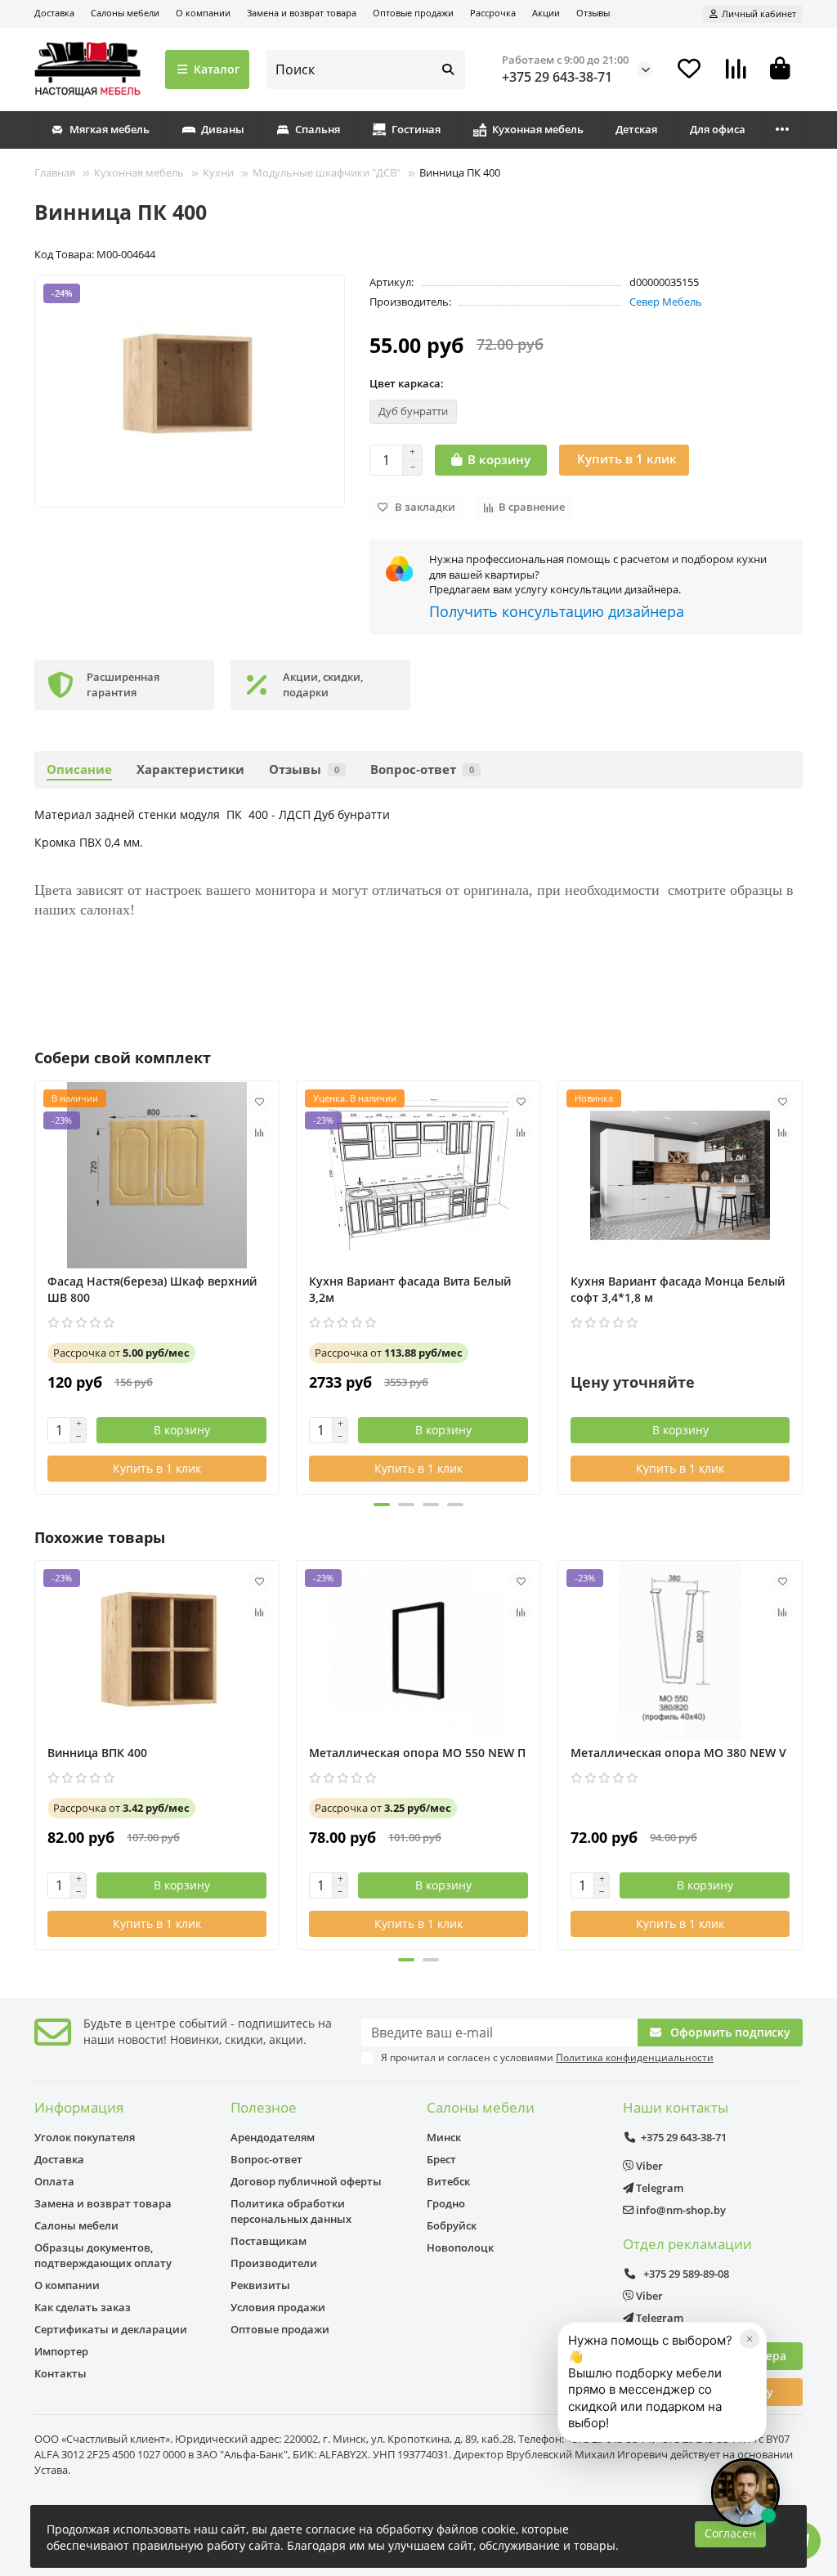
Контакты (60, 2373)
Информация (79, 2107)
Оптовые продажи (413, 13)
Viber (648, 2166)
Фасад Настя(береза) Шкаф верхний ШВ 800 (152, 1289)
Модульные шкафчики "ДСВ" (327, 172)
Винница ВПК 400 (97, 1753)
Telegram (658, 2188)
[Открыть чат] (745, 2493)
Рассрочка (493, 13)
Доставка (54, 13)
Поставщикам (269, 2241)
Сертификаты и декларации (111, 2329)
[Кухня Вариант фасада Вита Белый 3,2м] (418, 1175)
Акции (546, 13)
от (121, 1353)
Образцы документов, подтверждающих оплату (103, 2255)
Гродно (446, 2203)
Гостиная (416, 129)
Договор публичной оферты (306, 2181)
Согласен (730, 2533)
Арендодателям (273, 2137)
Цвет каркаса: (407, 383)
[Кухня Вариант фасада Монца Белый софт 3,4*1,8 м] (680, 1175)
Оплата (54, 2181)
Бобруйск (452, 2225)
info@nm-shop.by (680, 2210)
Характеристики (190, 769)
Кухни (218, 172)
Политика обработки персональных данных (291, 2211)
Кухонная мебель (538, 129)
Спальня (318, 129)
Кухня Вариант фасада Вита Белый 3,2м (410, 1289)
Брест (441, 2159)
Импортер (61, 2351)
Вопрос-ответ (422, 769)
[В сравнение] (259, 1132)
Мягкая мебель (110, 129)
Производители (274, 2263)
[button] (36, 1286)
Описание (79, 769)
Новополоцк (460, 2247)
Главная (55, 172)
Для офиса (718, 129)
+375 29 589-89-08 (685, 2274)
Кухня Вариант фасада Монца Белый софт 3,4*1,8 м (678, 1289)
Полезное (264, 2107)
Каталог (217, 69)
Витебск (448, 2181)
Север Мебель (666, 302)
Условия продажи (278, 2307)
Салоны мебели (125, 13)
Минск (444, 2137)
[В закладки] (259, 1101)
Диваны (223, 129)
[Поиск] (448, 69)
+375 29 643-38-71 (557, 77)
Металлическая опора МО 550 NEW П (417, 1753)
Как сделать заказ (83, 2307)
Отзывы (593, 13)
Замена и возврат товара (302, 13)
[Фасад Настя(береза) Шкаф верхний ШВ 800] (157, 1175)
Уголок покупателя (85, 2137)
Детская (636, 129)
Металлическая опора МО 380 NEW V (678, 1753)
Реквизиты (260, 2285)
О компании (203, 13)
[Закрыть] (750, 2339)
